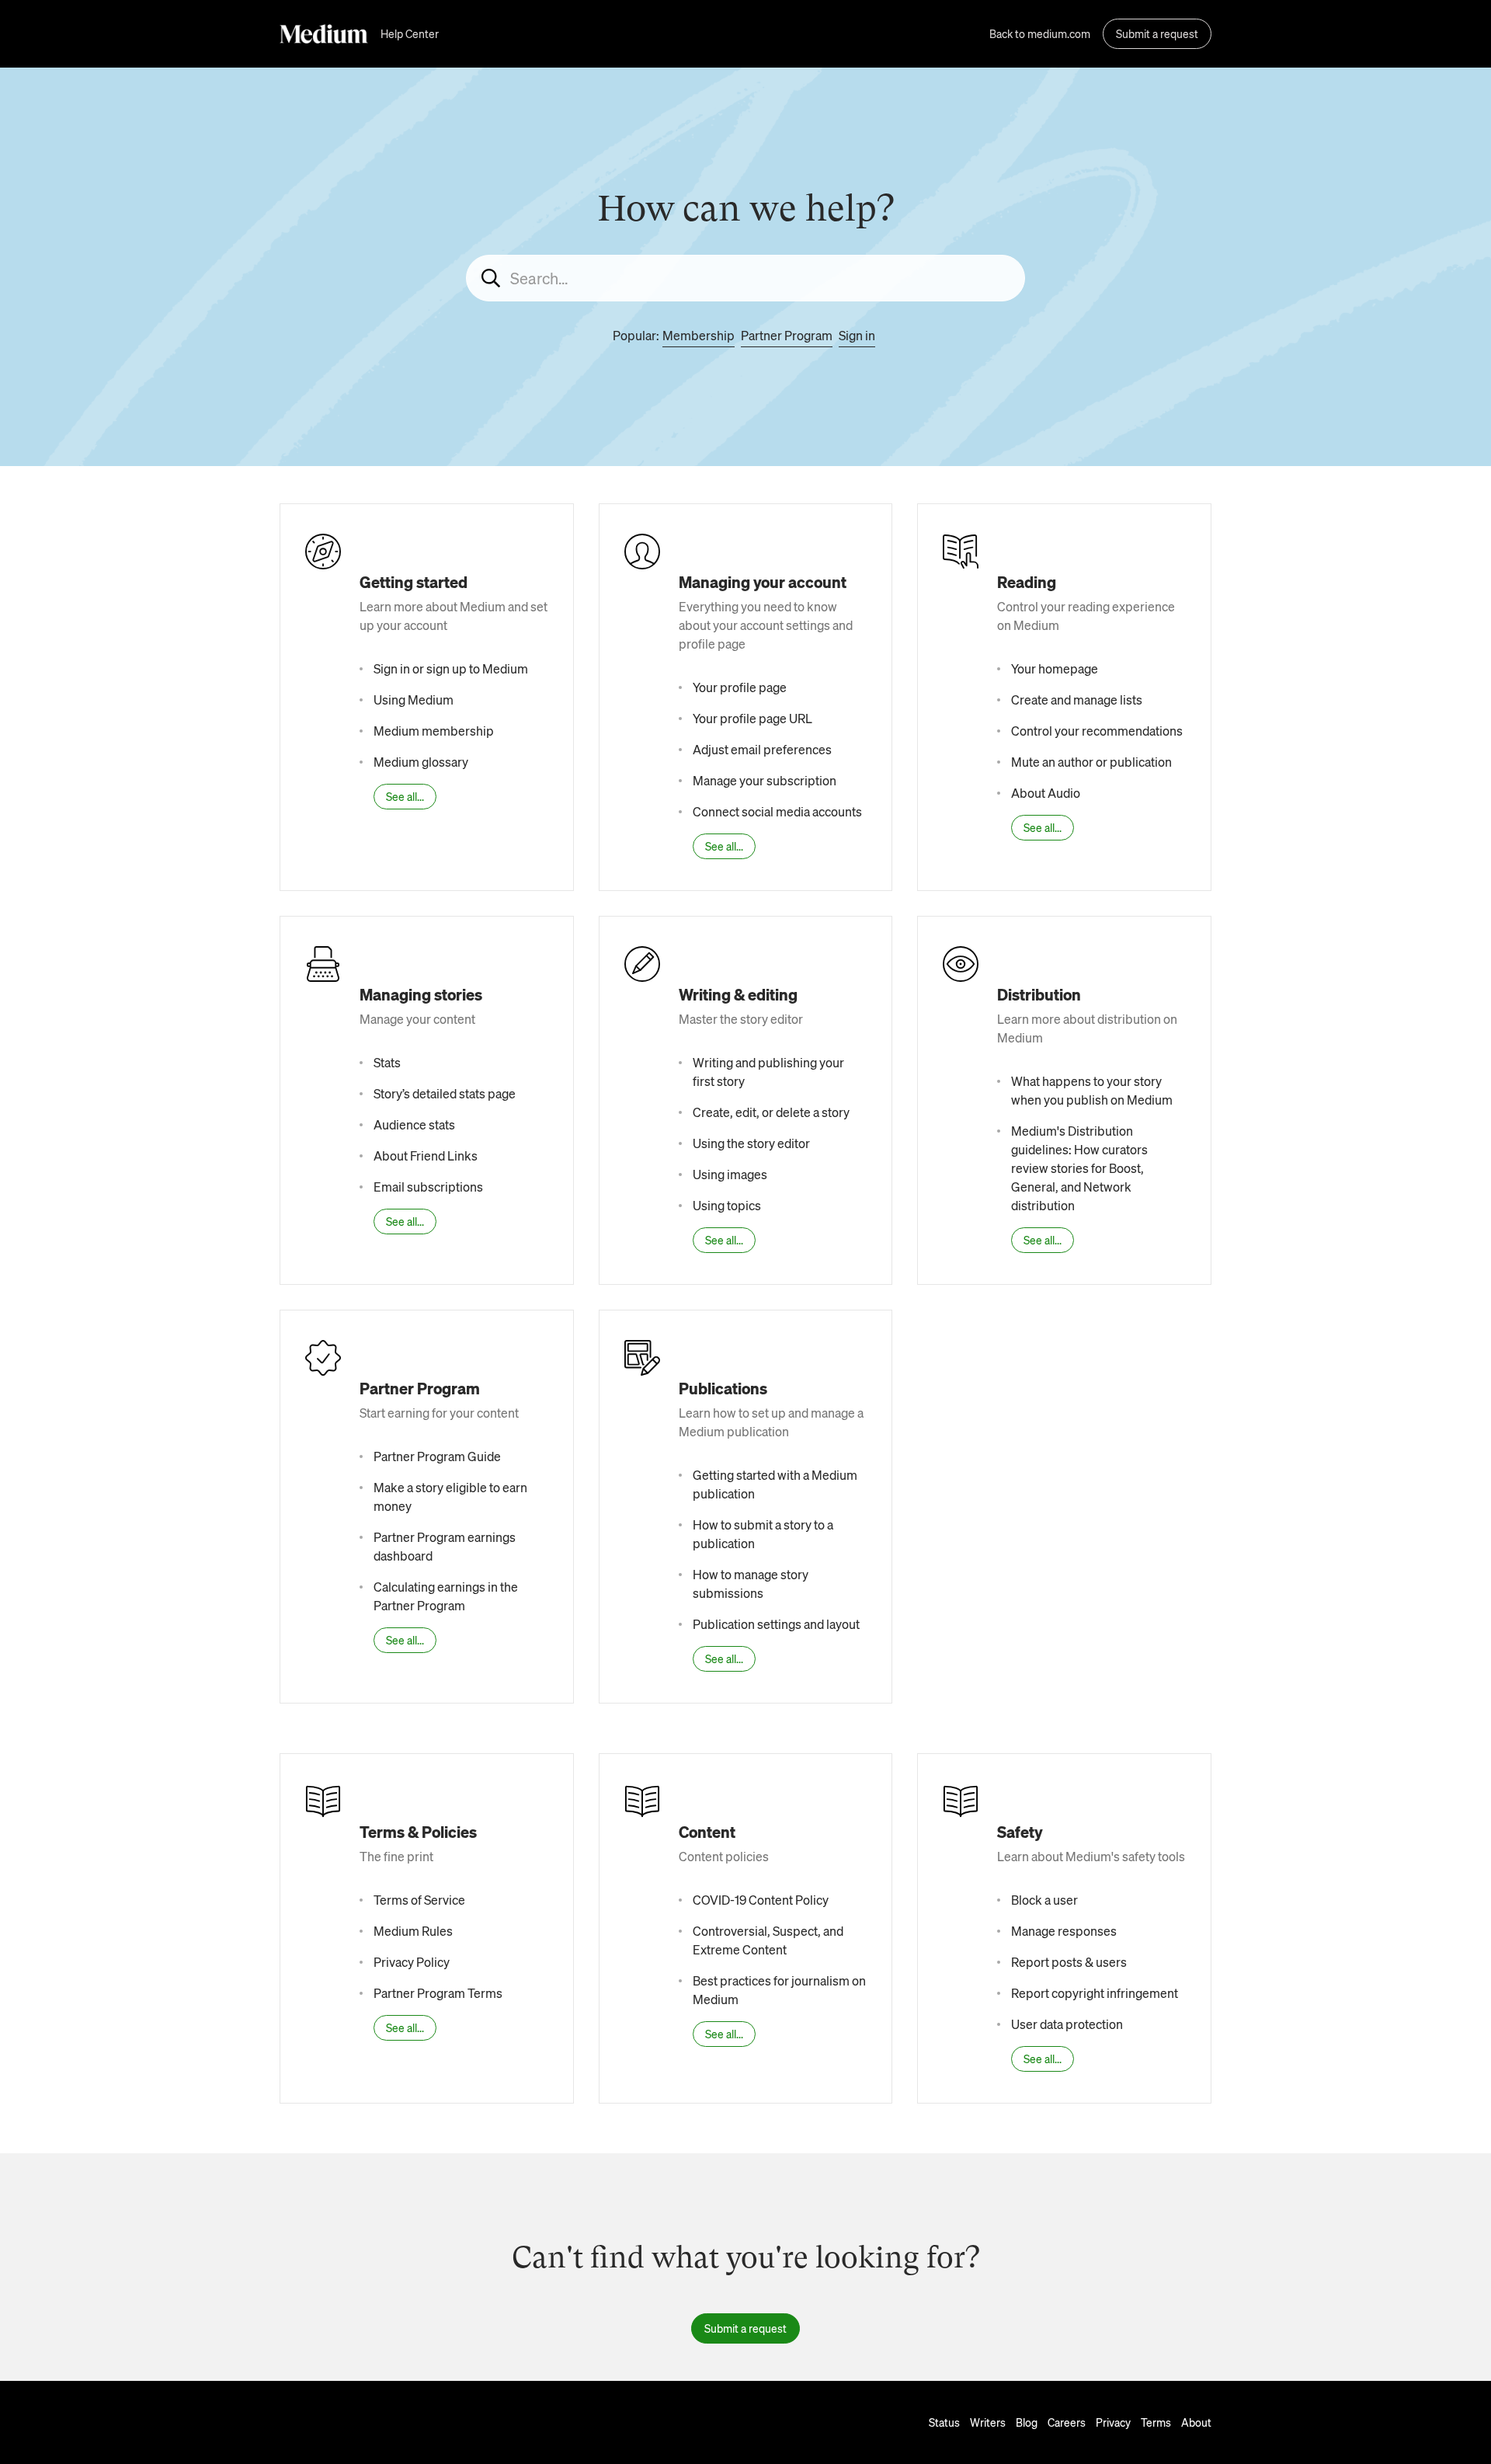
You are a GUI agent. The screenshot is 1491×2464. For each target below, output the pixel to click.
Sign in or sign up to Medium (451, 668)
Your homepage (1055, 668)
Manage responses (1064, 1931)
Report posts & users (1069, 1962)
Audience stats (414, 1124)
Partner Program (787, 335)
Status (944, 2422)
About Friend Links (426, 1155)
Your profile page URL (752, 718)
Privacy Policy (412, 1962)
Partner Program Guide (437, 1456)
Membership (699, 335)
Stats (387, 1062)
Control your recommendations (1097, 731)
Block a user (1044, 1900)
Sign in (857, 335)
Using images (730, 1174)
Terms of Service (419, 1900)
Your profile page (740, 687)
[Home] (324, 34)
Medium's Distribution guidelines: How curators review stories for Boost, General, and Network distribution (1079, 1168)
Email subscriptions (428, 1187)
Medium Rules (413, 1931)
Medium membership (434, 731)
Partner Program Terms (438, 1993)
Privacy (1113, 2422)
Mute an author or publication (1091, 762)
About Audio (1046, 793)
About (1196, 2422)
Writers (988, 2422)
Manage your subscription (765, 780)
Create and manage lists (1077, 700)
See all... (405, 796)
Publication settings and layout (776, 1624)
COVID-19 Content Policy (761, 1900)
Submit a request (1157, 33)
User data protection (1067, 2024)
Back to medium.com (1040, 33)
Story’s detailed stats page (445, 1093)
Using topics (727, 1205)
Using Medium (414, 700)
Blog (1027, 2422)
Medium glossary (421, 762)
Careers (1067, 2422)
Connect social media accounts (777, 811)
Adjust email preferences (762, 749)
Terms (1156, 2422)
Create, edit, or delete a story (771, 1112)
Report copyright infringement (1095, 1993)
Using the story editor (751, 1143)
